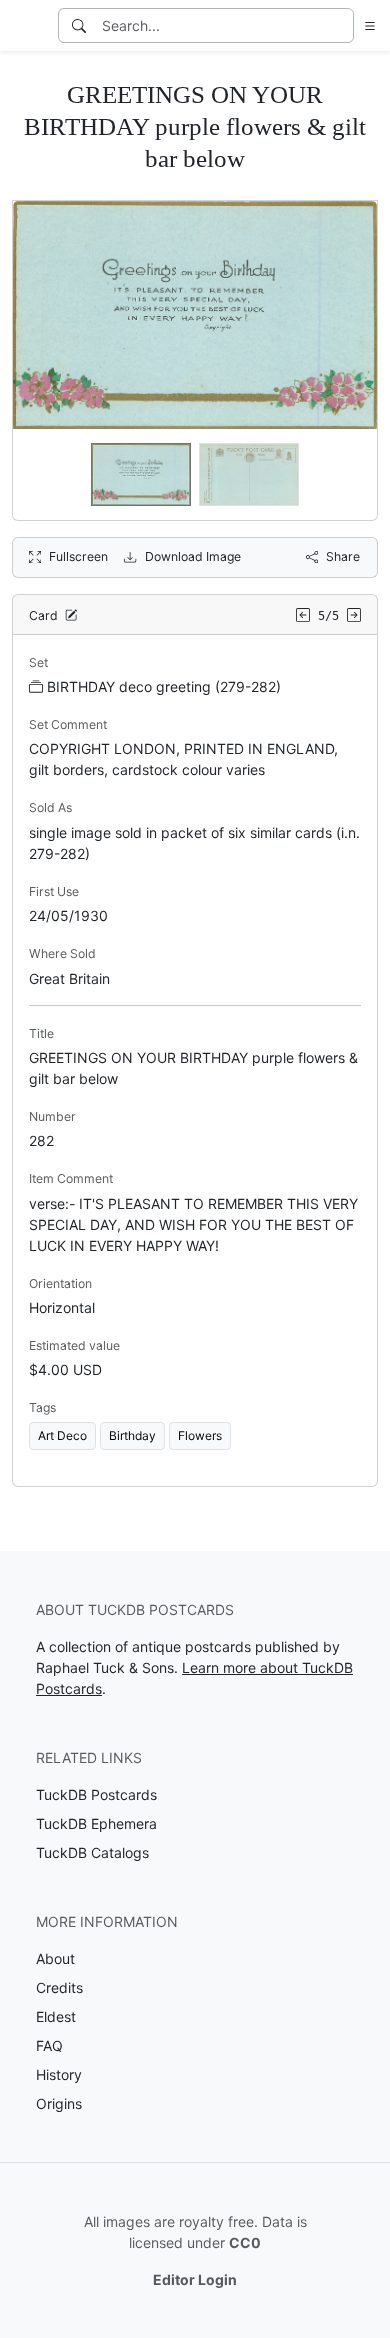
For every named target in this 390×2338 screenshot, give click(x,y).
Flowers (200, 1435)
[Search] (79, 25)
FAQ (49, 2045)
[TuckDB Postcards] (27, 26)
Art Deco (62, 1435)
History (59, 2074)
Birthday (132, 1435)
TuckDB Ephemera (96, 1823)
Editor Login (195, 2279)
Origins (59, 2103)
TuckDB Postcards (96, 1794)
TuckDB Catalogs (92, 1852)
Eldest (56, 2016)
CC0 (245, 2242)
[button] (366, 25)
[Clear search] (340, 25)
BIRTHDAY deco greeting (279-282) (164, 686)
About (55, 1958)
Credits (59, 1987)
